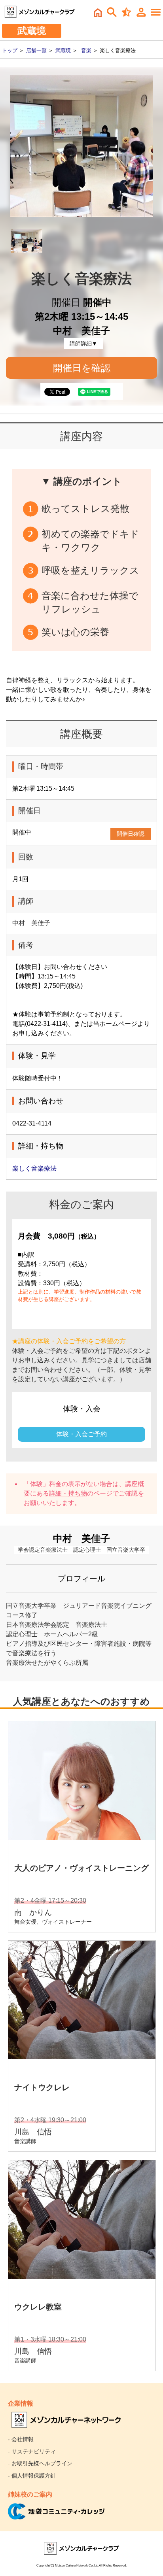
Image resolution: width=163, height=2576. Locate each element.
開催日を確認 (82, 368)
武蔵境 (63, 50)
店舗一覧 (36, 50)
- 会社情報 (21, 2439)
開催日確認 (131, 834)
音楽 (86, 50)
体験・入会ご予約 (81, 1434)
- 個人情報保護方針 (32, 2476)
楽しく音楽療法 (34, 1168)
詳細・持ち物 (68, 1493)
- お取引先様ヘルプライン (40, 2463)
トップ (10, 50)
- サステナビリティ (32, 2451)
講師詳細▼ (83, 344)
